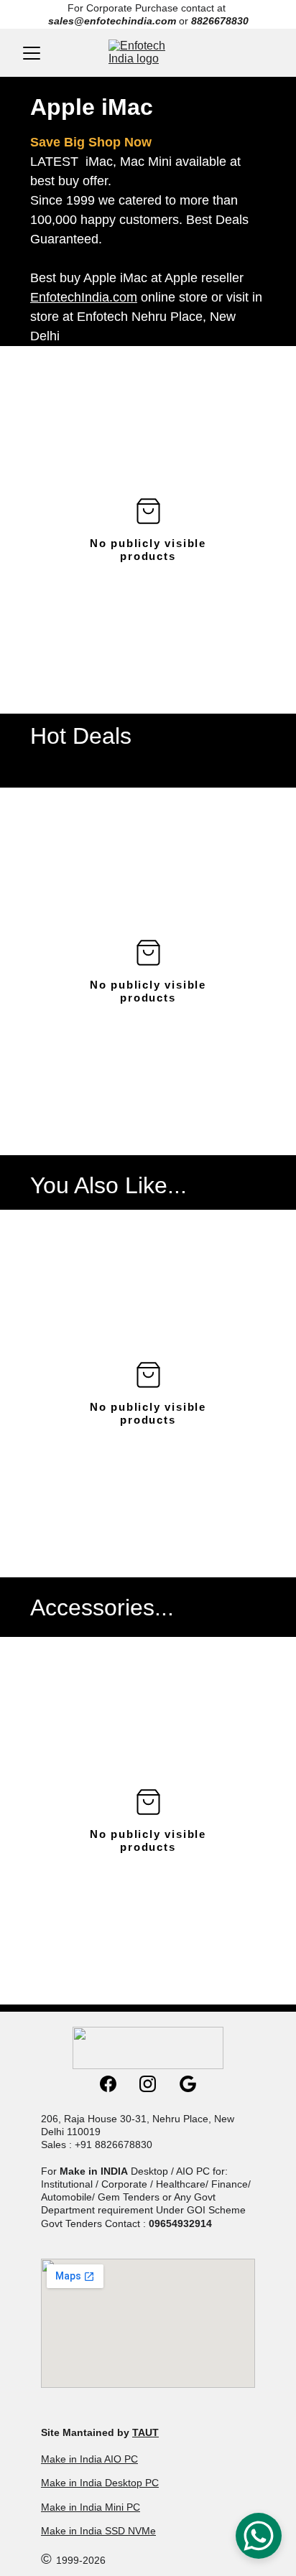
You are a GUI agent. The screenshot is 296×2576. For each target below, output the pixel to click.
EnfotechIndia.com (84, 297)
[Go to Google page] (188, 2084)
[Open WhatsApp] (259, 2536)
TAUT (145, 2432)
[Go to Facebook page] (115, 2084)
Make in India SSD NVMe (98, 2531)
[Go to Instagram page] (155, 2084)
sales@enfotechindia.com (112, 21)
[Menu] (32, 53)
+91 (85, 2145)
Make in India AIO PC (89, 2459)
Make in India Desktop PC (100, 2483)
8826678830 (220, 21)
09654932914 (180, 2223)
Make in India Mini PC (91, 2507)
